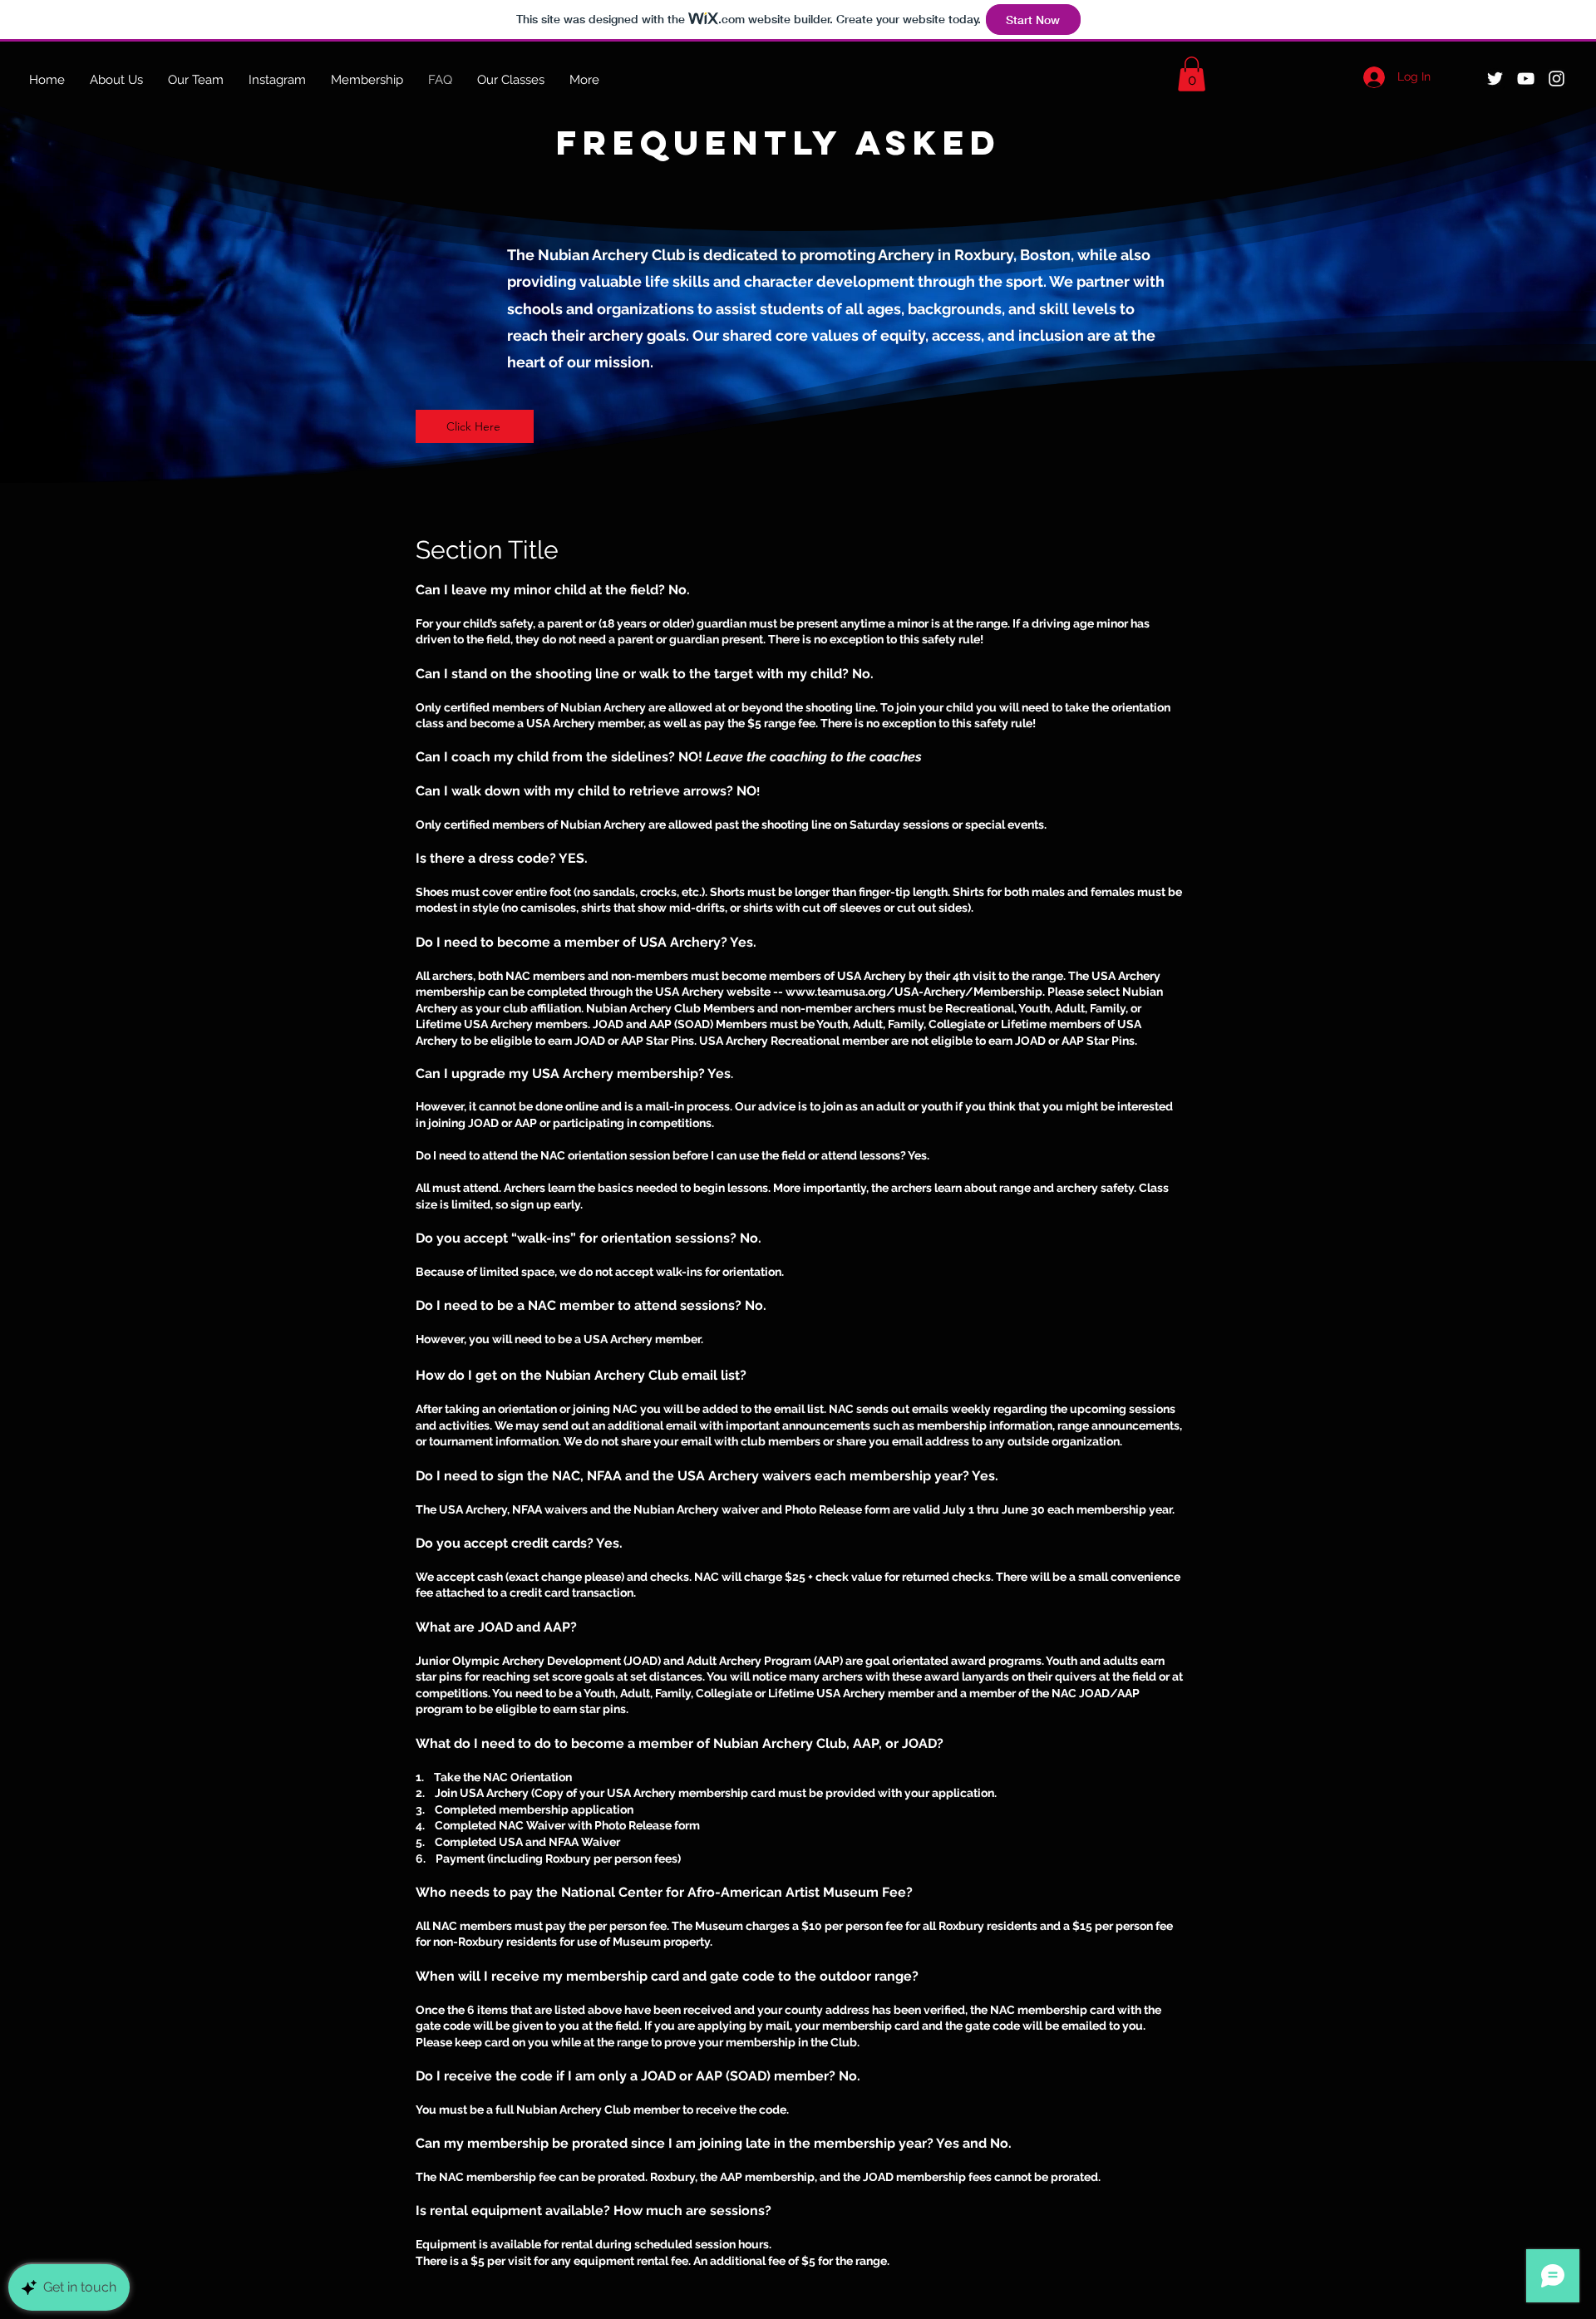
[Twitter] (1495, 79)
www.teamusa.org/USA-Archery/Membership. (915, 992)
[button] (1192, 74)
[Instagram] (1557, 79)
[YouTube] (1526, 79)
